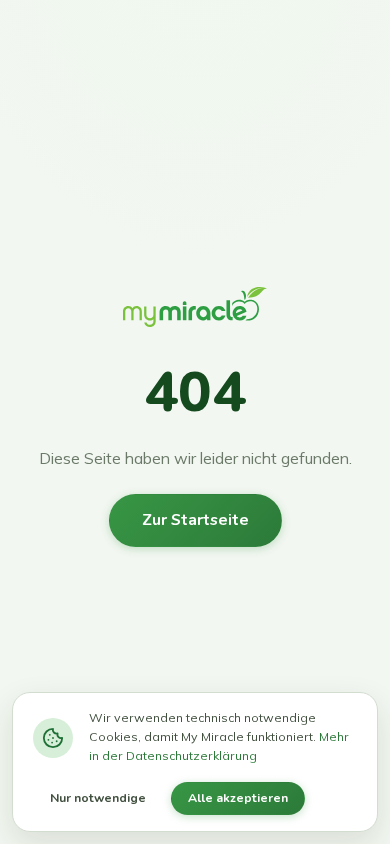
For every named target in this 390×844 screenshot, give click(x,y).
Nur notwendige (98, 798)
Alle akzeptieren (238, 798)
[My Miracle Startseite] (195, 312)
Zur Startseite (195, 520)
